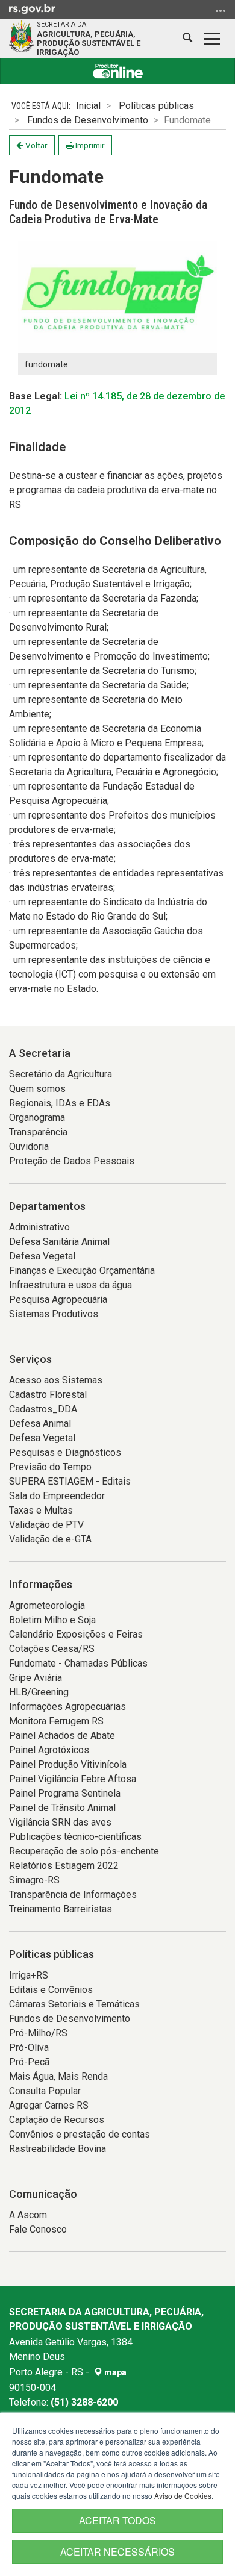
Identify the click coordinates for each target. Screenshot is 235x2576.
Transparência (38, 1132)
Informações (41, 1584)
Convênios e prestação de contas (80, 2134)
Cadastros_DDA (43, 1409)
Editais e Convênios (51, 1990)
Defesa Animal (40, 1424)
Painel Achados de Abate (62, 1736)
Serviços (30, 1359)
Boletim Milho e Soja (52, 1620)
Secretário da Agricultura (61, 1074)
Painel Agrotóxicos (49, 1750)
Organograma (37, 1118)
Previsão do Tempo (50, 1467)
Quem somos (37, 1089)
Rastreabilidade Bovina (58, 2149)
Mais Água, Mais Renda (58, 2076)
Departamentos (47, 1206)
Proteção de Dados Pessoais (72, 1161)
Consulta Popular (45, 2091)
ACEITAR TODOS (117, 2520)
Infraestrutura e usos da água (70, 1285)
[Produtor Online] (117, 71)
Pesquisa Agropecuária (58, 1299)
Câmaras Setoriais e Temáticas (74, 2004)
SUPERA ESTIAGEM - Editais (70, 1481)
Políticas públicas (156, 106)
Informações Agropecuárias (67, 1707)
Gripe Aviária (36, 1678)
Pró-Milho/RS (38, 2033)
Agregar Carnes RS (49, 2105)
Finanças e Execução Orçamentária (82, 1271)
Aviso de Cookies (183, 2496)
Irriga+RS (29, 1975)
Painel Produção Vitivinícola (68, 1764)
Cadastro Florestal (48, 1395)
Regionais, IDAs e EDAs (60, 1103)
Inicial (88, 106)
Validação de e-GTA (50, 1539)
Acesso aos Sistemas (56, 1380)
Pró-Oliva (29, 2047)
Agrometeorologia (47, 1605)
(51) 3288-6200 (84, 2402)
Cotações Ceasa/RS (52, 1649)
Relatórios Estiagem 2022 (64, 1866)
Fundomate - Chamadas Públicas (78, 1663)
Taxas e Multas (41, 1510)
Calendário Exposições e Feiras (76, 1634)
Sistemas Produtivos (54, 1314)
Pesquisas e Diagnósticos (65, 1452)
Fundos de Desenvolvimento (88, 120)
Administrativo (39, 1227)
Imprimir (89, 145)
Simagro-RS (34, 1880)
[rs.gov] (32, 8)
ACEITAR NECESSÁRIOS (117, 2552)
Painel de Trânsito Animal (62, 1808)
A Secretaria (40, 1053)
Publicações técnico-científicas (75, 1837)
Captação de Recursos (57, 2120)
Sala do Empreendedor (57, 1496)
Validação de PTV (46, 1525)
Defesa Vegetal (42, 1256)
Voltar (36, 145)
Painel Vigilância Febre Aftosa (73, 1779)
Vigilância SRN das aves (60, 1822)
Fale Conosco (38, 2229)
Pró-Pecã (29, 2062)
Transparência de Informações (73, 1895)
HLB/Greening (39, 1692)
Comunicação (43, 2194)
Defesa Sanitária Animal (59, 1242)
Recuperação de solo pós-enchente (84, 1851)
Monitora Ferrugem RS (56, 1721)
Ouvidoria (29, 1146)
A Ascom (28, 2215)
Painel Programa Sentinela (65, 1793)
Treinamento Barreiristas (61, 1909)
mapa (114, 2372)
